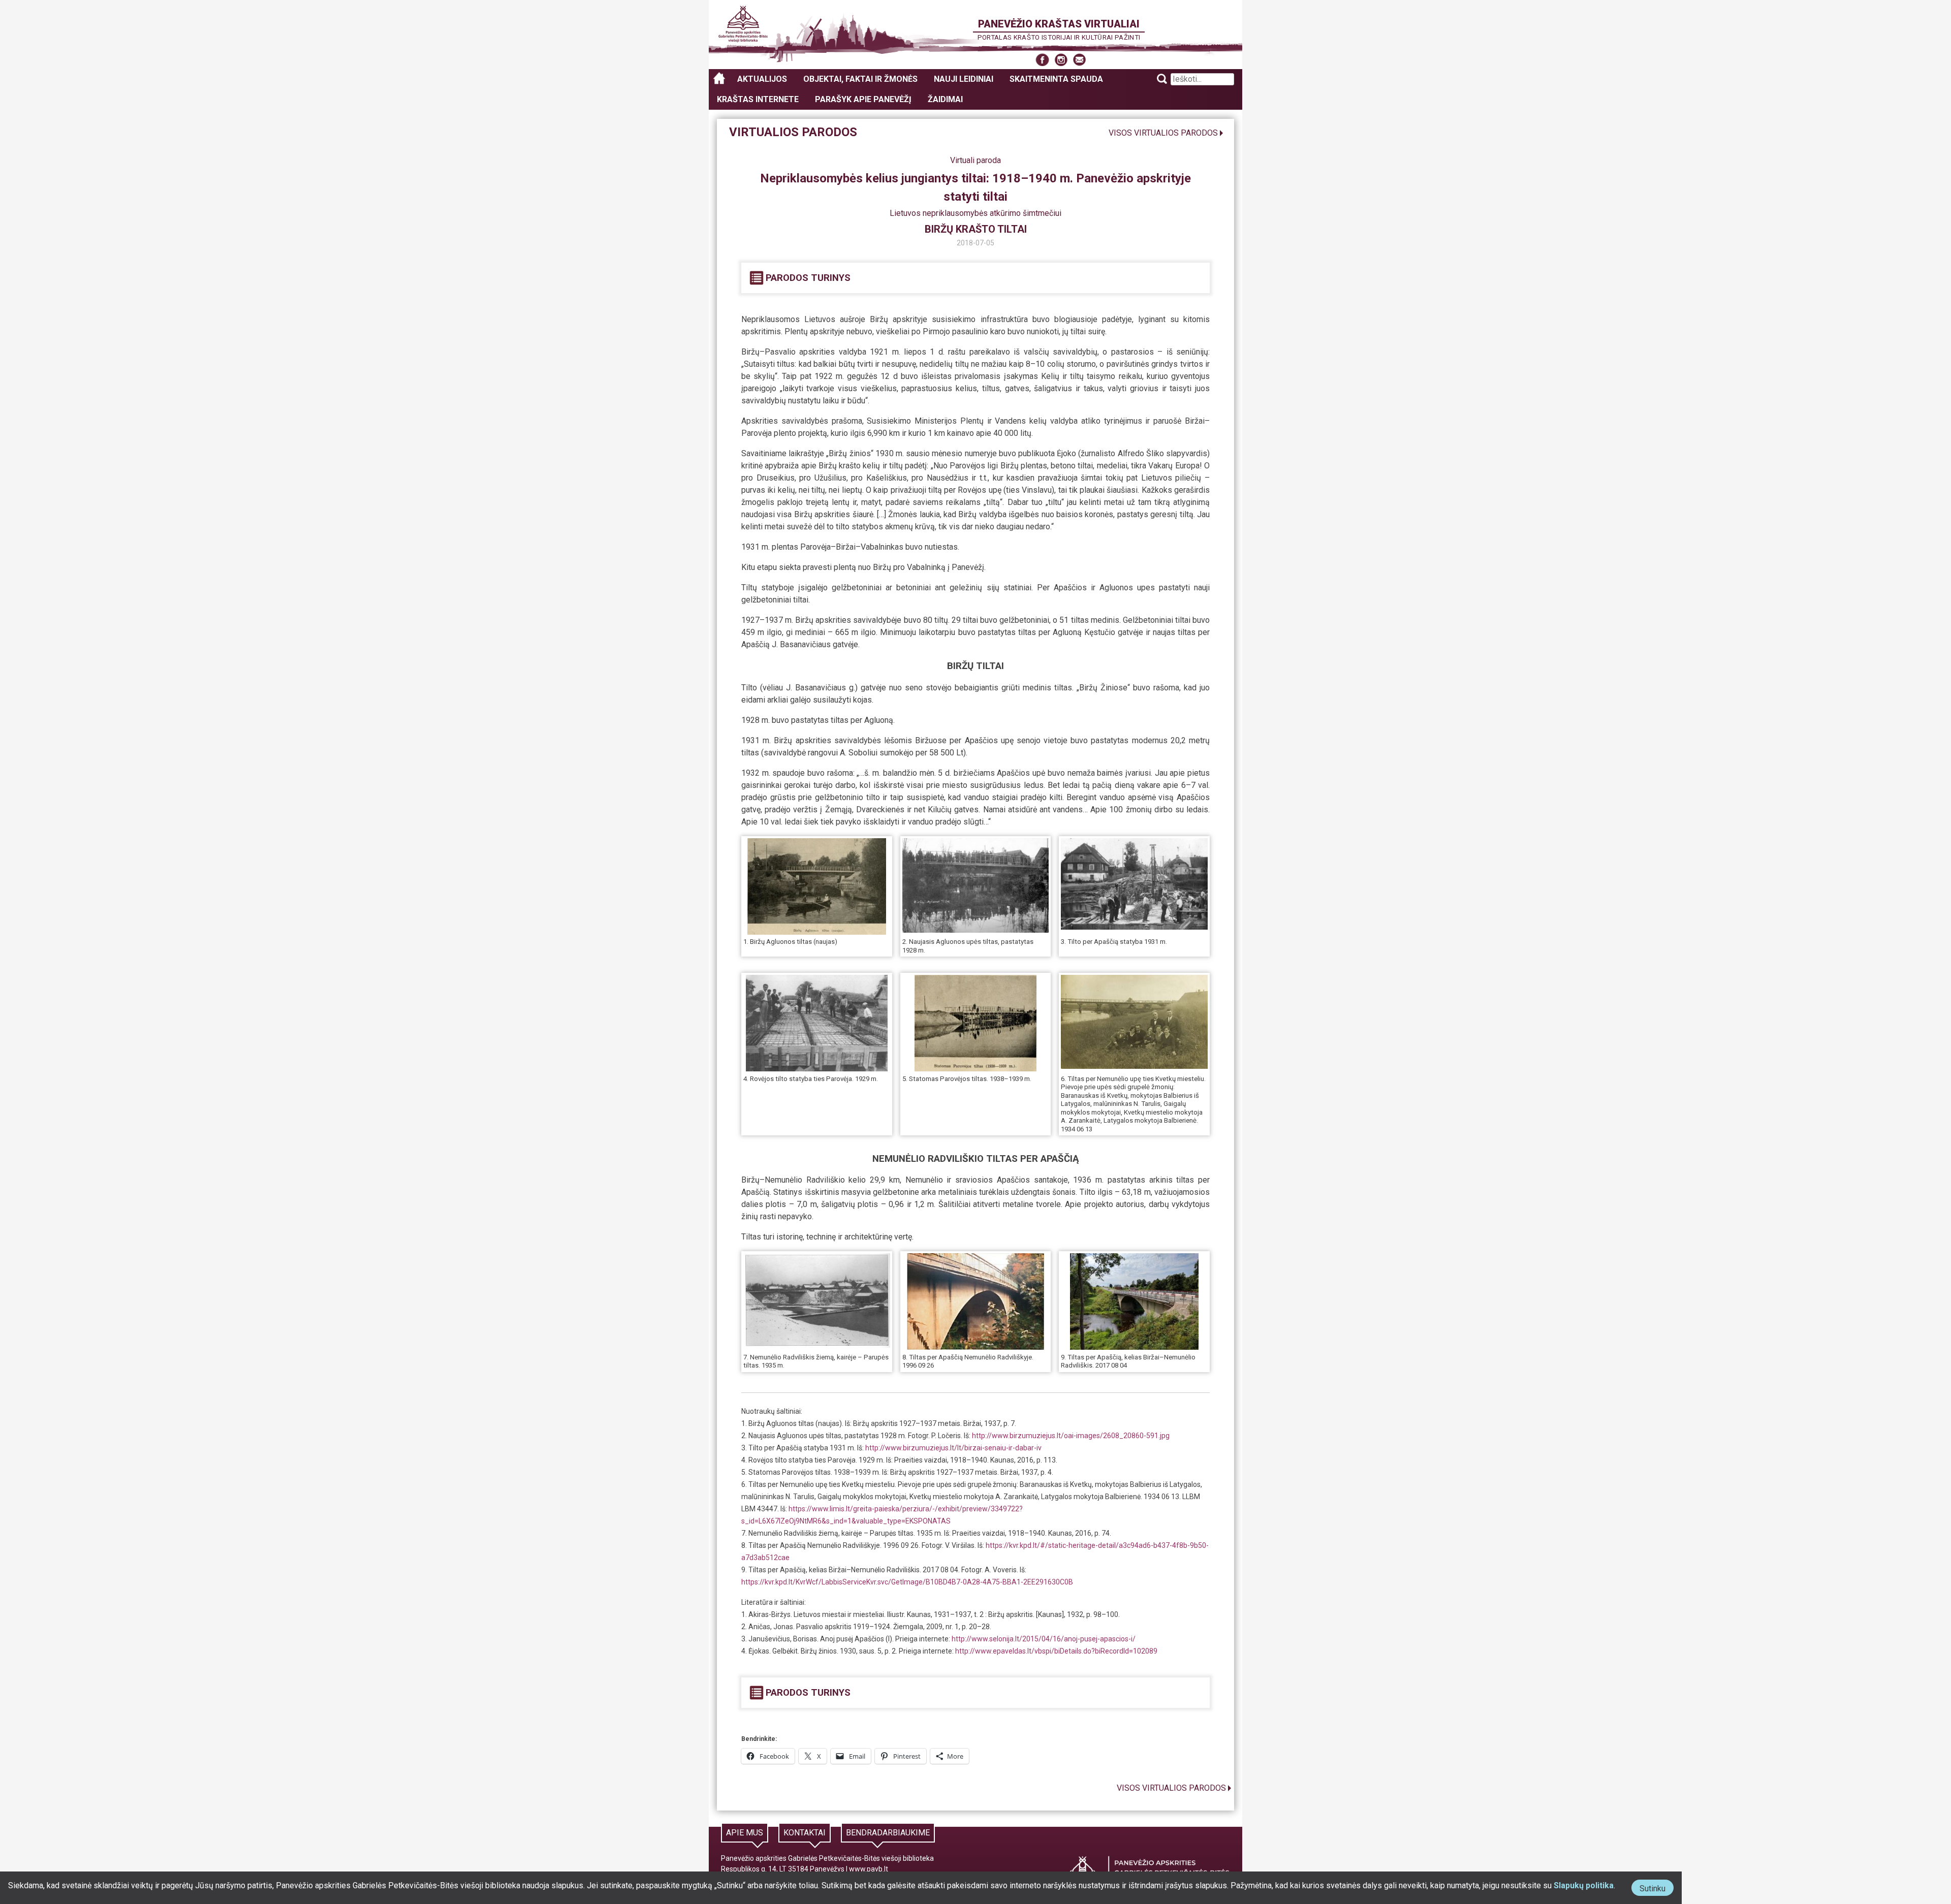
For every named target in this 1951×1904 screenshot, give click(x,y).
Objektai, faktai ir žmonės (860, 79)
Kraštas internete (758, 99)
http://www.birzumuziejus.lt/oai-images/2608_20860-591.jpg (1071, 1436)
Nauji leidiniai (964, 79)
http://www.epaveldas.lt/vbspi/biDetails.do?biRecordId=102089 (1056, 1651)
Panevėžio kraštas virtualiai (1059, 24)
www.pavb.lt (869, 1869)
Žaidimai (945, 99)
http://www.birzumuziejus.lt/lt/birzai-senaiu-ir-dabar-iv (953, 1448)
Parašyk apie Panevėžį (863, 99)
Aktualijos (762, 79)
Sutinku (1657, 1890)
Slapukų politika (1584, 1885)
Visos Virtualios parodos (1163, 133)
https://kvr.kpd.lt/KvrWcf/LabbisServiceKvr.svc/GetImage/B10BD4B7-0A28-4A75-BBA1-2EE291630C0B (907, 1582)
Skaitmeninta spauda (1056, 79)
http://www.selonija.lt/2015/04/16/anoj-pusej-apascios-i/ (1043, 1639)
